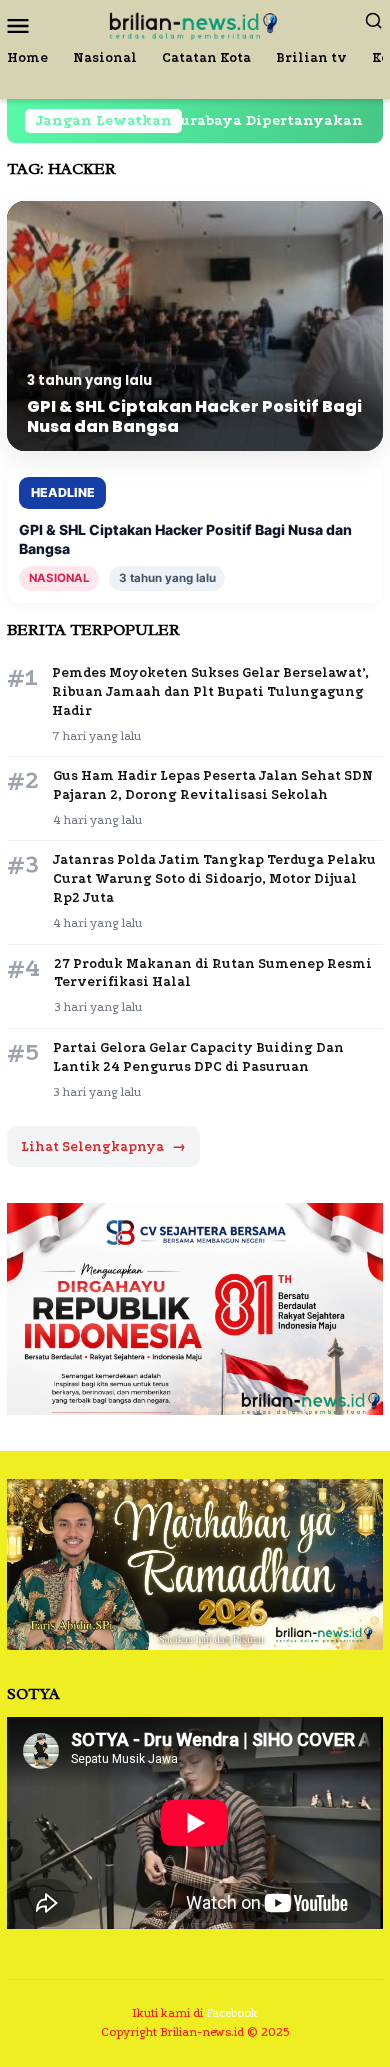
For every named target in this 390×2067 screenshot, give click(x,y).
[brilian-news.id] (194, 23)
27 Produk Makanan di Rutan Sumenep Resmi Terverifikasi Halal (213, 973)
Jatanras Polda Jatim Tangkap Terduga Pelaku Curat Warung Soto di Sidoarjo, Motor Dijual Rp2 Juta (214, 878)
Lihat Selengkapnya (103, 1146)
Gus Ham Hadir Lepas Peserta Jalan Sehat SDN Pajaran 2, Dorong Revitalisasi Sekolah (213, 785)
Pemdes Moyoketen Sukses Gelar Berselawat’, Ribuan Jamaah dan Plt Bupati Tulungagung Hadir (210, 691)
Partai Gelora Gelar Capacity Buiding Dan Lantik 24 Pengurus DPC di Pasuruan (198, 1057)
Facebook (232, 2013)
